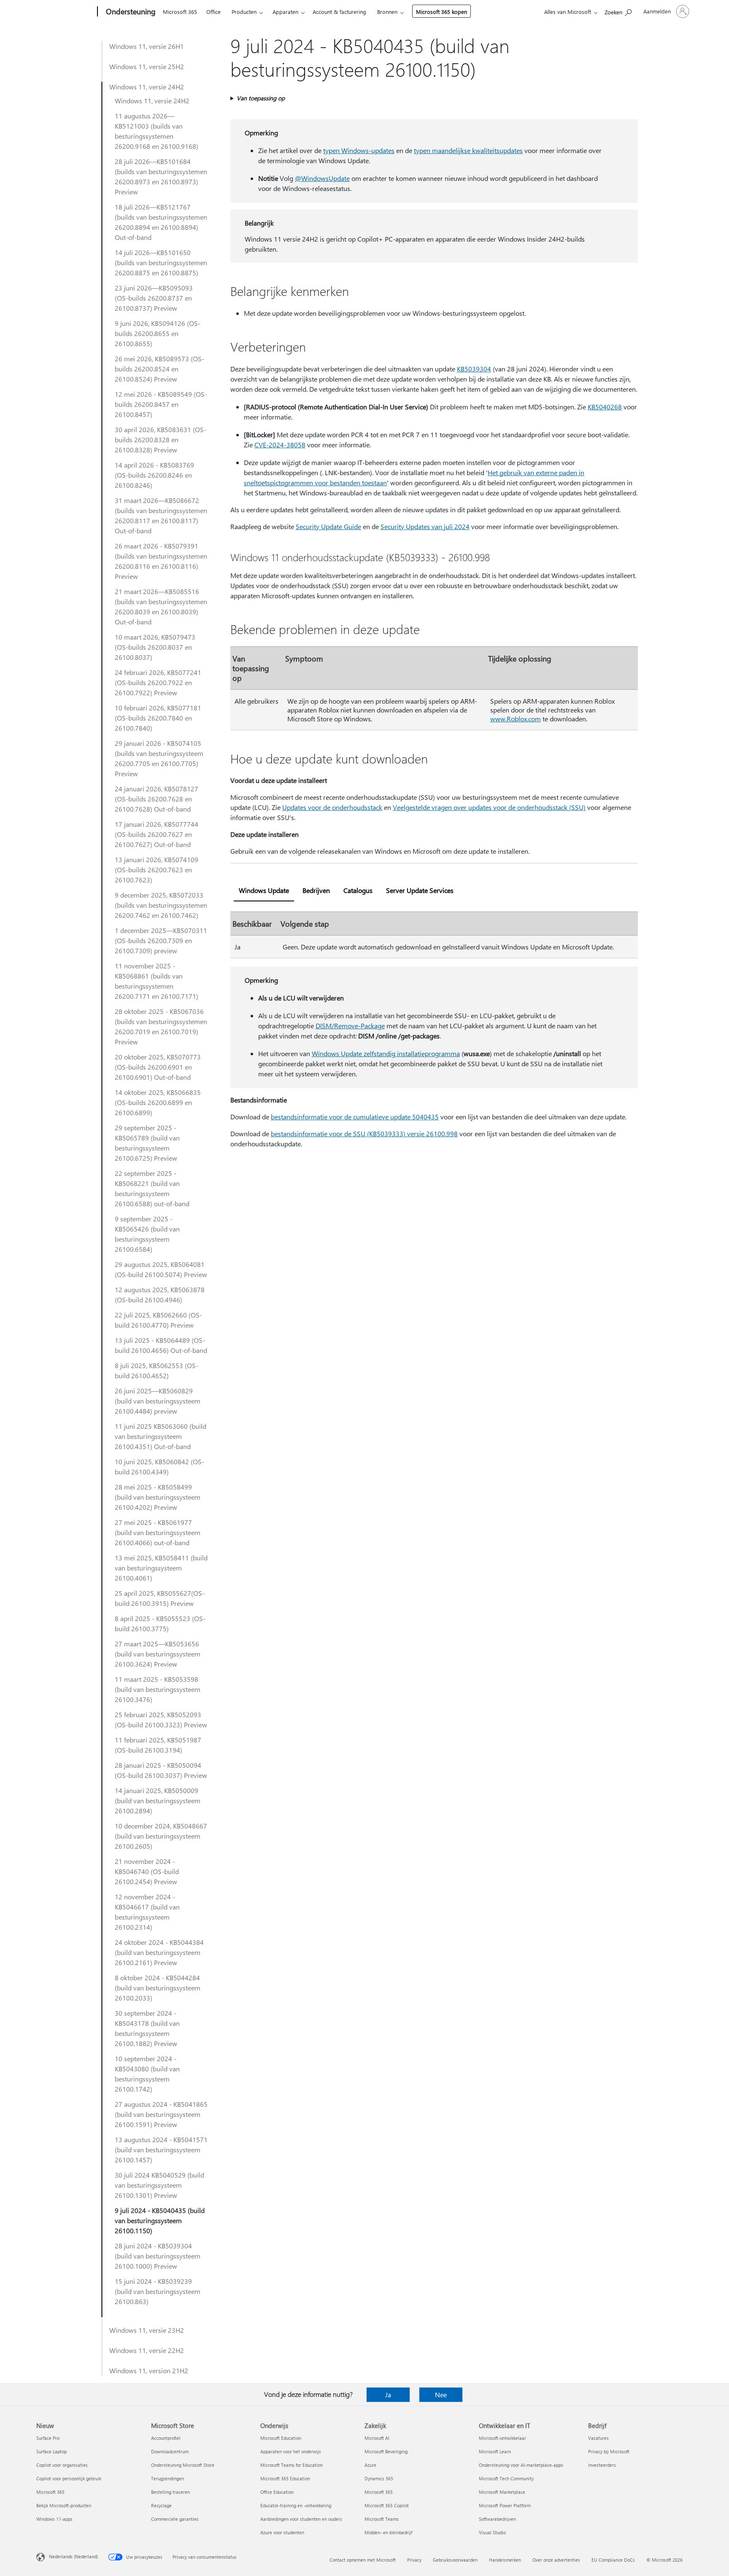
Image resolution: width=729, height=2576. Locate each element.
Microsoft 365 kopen (441, 12)
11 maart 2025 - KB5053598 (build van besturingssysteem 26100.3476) (158, 1689)
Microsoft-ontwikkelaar (502, 2438)
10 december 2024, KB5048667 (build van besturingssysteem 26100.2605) (161, 1836)
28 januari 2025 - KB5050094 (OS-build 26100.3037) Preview (161, 1770)
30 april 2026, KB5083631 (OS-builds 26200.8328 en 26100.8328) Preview (161, 440)
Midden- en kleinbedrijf (388, 2532)
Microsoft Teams (382, 2519)
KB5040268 (605, 407)
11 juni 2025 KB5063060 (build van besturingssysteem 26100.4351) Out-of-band (161, 1436)
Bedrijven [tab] (316, 890)
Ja (388, 2394)
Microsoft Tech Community (506, 2478)
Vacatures (598, 2438)
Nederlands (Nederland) (73, 2556)
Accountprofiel (166, 2438)
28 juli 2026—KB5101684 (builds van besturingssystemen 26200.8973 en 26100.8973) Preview (161, 176)
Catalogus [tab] (358, 890)
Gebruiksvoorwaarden (455, 2560)
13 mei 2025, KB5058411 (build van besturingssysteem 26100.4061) (161, 1568)
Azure (370, 2465)
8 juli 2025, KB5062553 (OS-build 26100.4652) (157, 1370)
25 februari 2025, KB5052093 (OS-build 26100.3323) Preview (161, 1720)
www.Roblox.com (516, 719)
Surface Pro (48, 2438)
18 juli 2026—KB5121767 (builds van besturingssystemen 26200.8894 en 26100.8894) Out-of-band (161, 222)
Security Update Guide (328, 526)
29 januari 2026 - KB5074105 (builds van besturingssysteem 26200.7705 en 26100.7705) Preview (159, 758)
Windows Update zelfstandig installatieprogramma (386, 1053)
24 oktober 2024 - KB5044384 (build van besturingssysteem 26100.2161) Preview (159, 1952)
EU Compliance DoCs (613, 2560)
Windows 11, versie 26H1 (147, 46)
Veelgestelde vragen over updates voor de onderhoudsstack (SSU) (489, 807)
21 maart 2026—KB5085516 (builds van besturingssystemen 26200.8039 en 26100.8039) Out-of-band (161, 606)
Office (213, 12)
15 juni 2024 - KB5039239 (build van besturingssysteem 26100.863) (158, 2291)
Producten (244, 12)
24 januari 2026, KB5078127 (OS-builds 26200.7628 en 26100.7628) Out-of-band (157, 799)
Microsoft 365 (180, 12)
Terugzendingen (167, 2478)
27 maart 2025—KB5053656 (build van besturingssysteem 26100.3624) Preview (158, 1654)
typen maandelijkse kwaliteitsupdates (468, 150)
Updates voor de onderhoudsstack (332, 807)
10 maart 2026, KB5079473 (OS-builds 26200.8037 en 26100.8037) (155, 647)
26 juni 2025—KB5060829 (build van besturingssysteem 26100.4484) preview (158, 1401)
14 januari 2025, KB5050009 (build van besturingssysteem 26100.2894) (158, 1800)
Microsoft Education (281, 2438)
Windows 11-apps (54, 2519)
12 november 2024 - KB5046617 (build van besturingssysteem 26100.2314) (147, 1912)
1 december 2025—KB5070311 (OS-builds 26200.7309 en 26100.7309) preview (161, 940)
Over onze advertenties (556, 2560)
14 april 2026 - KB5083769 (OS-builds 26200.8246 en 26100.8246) (154, 475)
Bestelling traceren (170, 2492)
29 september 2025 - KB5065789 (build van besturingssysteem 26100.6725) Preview (147, 1143)
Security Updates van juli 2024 (425, 526)
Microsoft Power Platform (505, 2505)
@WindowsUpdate (322, 178)
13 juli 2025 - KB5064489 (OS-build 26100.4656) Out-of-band (161, 1345)
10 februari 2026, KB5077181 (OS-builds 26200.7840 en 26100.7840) (158, 718)
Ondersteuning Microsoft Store (183, 2465)
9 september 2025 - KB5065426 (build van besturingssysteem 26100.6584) (147, 1234)
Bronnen (387, 12)
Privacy (414, 2560)
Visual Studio (492, 2532)
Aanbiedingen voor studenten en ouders (301, 2519)
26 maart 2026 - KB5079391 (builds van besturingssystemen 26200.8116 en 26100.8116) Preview (161, 561)
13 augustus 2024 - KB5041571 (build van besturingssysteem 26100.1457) (161, 2150)
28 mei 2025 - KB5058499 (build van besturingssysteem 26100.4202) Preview (158, 1497)
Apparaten (285, 12)
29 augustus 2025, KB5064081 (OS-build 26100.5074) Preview (161, 1269)
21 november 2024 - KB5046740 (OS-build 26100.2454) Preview (147, 1871)
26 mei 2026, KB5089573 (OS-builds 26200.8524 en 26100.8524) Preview (159, 369)
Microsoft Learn (495, 2451)
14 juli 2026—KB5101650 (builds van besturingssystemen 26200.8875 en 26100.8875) (161, 262)
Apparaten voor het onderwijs (291, 2451)
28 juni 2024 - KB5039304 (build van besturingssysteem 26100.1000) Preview (158, 2256)
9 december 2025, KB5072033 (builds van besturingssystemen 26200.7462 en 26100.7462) (161, 905)
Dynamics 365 (379, 2478)
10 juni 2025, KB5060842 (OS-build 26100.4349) (159, 1467)
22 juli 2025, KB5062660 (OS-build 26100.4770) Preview (158, 1320)
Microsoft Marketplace (502, 2492)
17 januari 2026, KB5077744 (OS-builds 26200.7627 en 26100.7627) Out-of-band (157, 834)
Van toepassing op (261, 98)
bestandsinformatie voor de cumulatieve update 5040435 (355, 1117)
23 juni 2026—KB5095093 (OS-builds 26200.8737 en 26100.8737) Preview (154, 298)
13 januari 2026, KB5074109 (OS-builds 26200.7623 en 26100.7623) (157, 870)
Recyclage (161, 2505)
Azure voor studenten (282, 2532)
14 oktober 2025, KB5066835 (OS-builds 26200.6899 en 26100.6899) (158, 1102)
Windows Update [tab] (264, 890)
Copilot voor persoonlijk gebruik (69, 2478)
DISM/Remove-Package (350, 1026)
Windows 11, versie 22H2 (147, 2350)
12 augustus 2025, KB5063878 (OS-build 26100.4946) (160, 1295)
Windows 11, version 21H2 (149, 2370)
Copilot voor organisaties (62, 2465)
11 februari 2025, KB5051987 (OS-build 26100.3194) (158, 1745)
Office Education (277, 2492)
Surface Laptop (51, 2451)
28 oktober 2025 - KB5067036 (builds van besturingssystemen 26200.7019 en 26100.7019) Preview (161, 1026)
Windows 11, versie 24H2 (147, 87)
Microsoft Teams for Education (292, 2465)
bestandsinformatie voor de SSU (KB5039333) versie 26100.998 (364, 1133)
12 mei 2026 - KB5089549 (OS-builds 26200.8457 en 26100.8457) (161, 404)
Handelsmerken (505, 2560)
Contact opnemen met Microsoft (363, 2560)
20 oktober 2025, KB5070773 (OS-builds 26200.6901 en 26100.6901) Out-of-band (158, 1067)
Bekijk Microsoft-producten (64, 2505)
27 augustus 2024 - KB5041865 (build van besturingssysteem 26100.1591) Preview (161, 2114)
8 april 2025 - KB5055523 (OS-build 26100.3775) (160, 1623)
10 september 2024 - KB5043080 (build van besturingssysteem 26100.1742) (147, 2074)
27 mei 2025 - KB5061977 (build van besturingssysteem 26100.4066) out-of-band (158, 1532)
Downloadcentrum (170, 2451)
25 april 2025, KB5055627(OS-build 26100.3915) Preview (160, 1598)
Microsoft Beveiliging (386, 2451)
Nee (441, 2394)
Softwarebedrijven (497, 2519)
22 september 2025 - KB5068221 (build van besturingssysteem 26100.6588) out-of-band (152, 1188)
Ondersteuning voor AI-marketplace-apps (521, 2465)
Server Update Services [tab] (420, 890)
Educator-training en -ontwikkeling (296, 2505)
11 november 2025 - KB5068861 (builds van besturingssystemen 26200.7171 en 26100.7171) (157, 981)
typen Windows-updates (359, 150)
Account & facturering (339, 12)
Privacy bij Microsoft (609, 2451)
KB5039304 (474, 369)
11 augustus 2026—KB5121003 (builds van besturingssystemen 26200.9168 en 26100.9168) (157, 131)
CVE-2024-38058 (280, 445)
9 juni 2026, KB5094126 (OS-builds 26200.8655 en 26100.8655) (158, 333)
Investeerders (602, 2465)
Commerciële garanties (175, 2519)
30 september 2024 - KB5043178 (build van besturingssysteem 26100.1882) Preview (147, 2028)
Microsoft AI (377, 2438)
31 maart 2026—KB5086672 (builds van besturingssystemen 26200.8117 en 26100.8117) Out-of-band (161, 515)
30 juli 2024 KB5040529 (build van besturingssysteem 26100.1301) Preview (159, 2185)
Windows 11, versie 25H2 (147, 66)
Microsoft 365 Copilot (387, 2505)
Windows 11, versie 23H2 (147, 2330)
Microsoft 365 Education (285, 2478)
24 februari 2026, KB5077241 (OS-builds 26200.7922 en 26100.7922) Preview (158, 682)
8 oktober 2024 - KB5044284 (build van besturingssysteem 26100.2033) (158, 1988)
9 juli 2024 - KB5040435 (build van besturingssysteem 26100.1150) (160, 2220)
